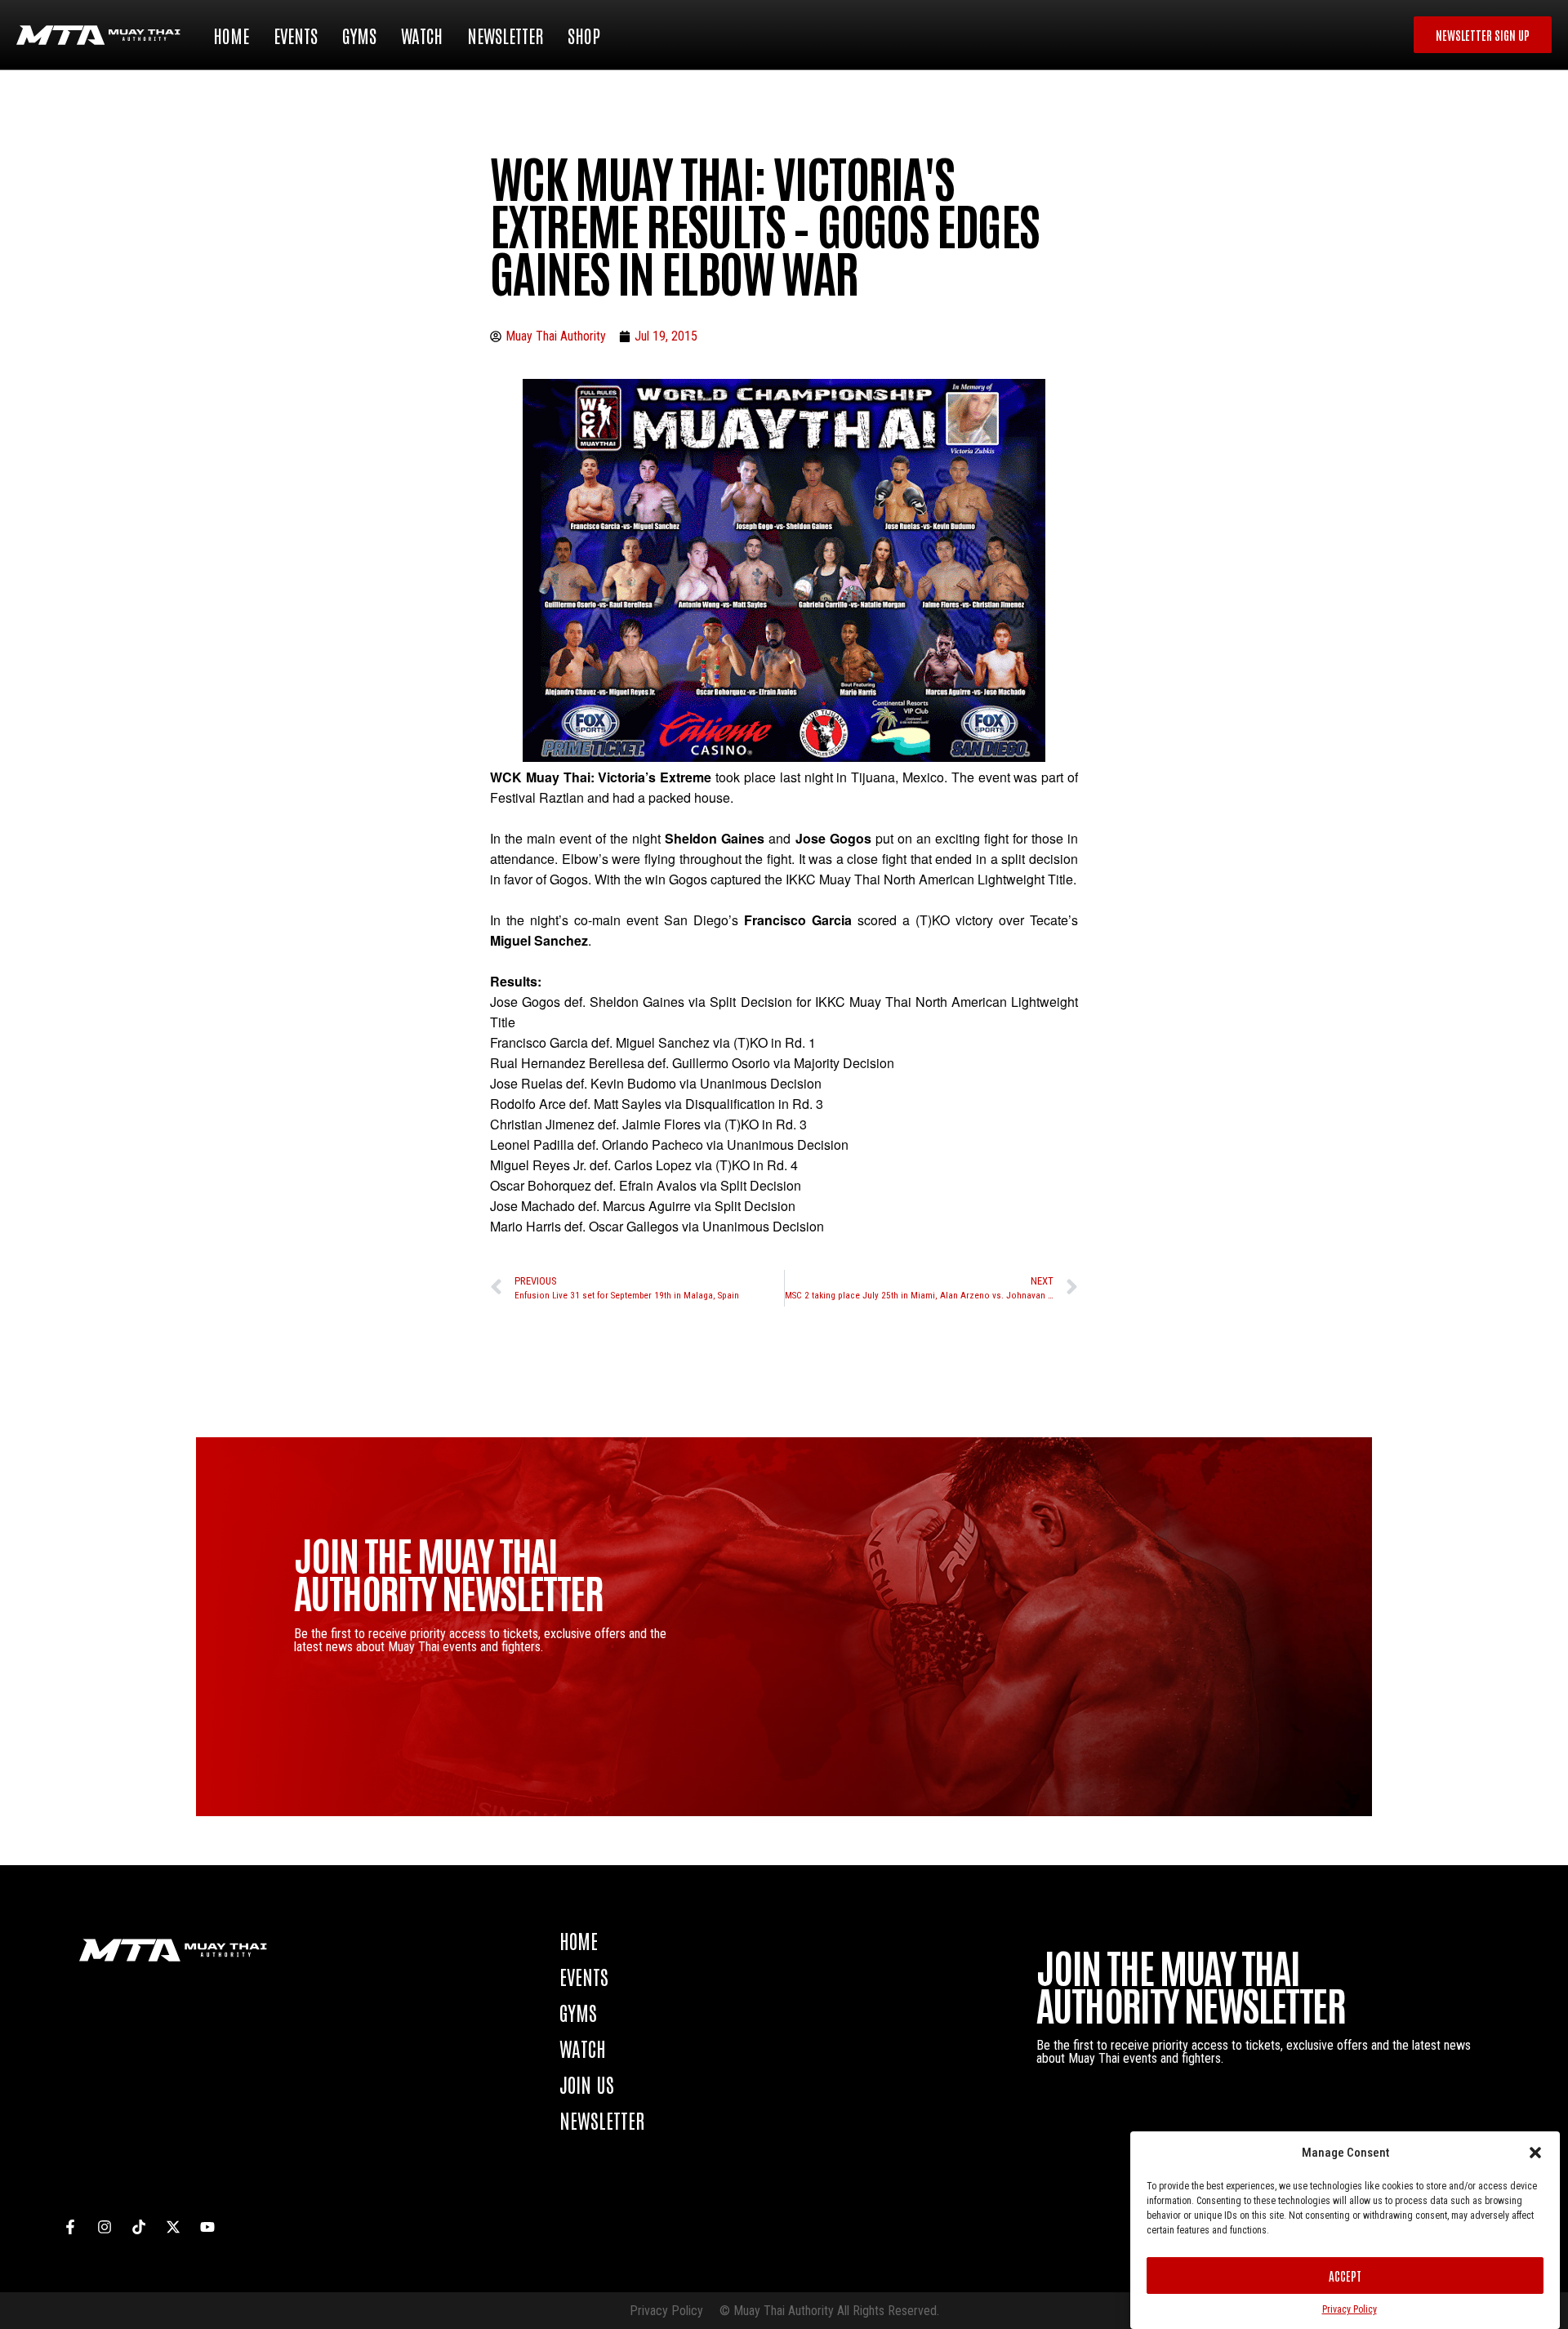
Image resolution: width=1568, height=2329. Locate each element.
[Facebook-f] (70, 2227)
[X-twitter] (173, 2227)
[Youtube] (207, 2227)
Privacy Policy (1350, 2309)
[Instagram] (105, 2227)
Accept (1345, 2276)
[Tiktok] (139, 2227)
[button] (1535, 2153)
